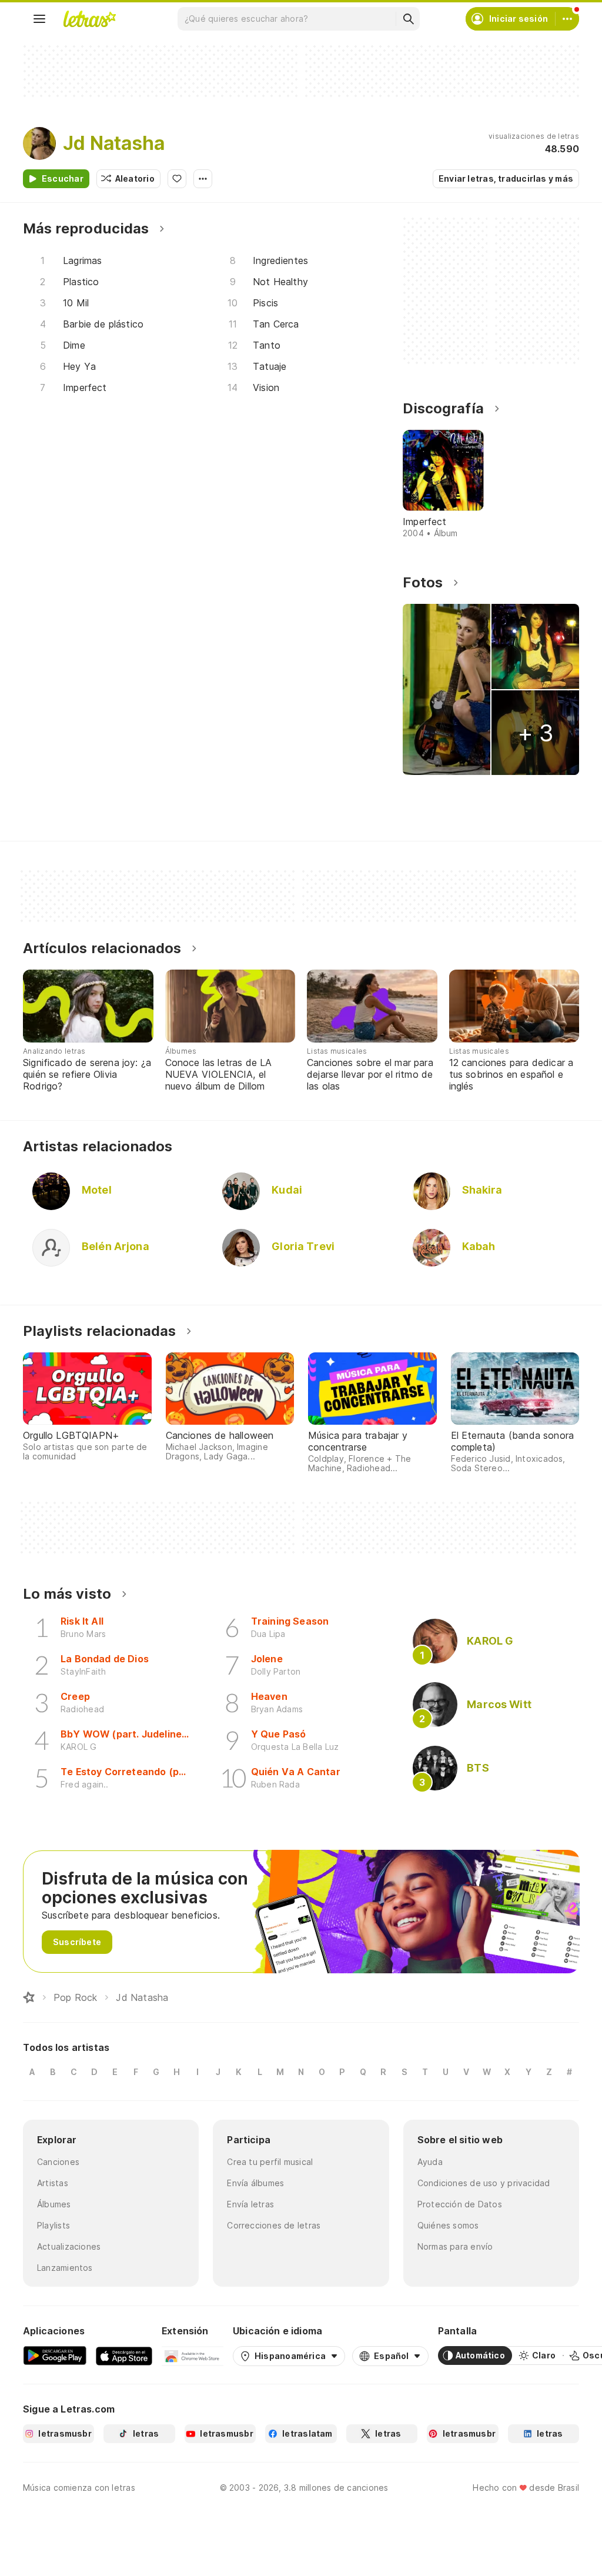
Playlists (53, 2225)
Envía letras (250, 2204)
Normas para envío (455, 2246)
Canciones (58, 2162)
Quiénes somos (448, 2225)
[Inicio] (29, 1997)
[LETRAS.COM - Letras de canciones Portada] (89, 19)
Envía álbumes (255, 2183)
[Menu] (39, 19)
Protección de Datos (460, 2204)
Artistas (53, 2183)
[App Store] (124, 2356)
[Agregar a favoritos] (177, 179)
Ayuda (430, 2162)
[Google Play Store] (55, 2356)
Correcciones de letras (274, 2225)
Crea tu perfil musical (270, 2162)
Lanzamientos (65, 2268)
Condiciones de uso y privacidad (484, 2183)
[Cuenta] (567, 19)
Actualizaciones (69, 2246)
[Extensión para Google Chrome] (193, 2356)
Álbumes (54, 2204)
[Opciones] (203, 179)
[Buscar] (408, 19)
